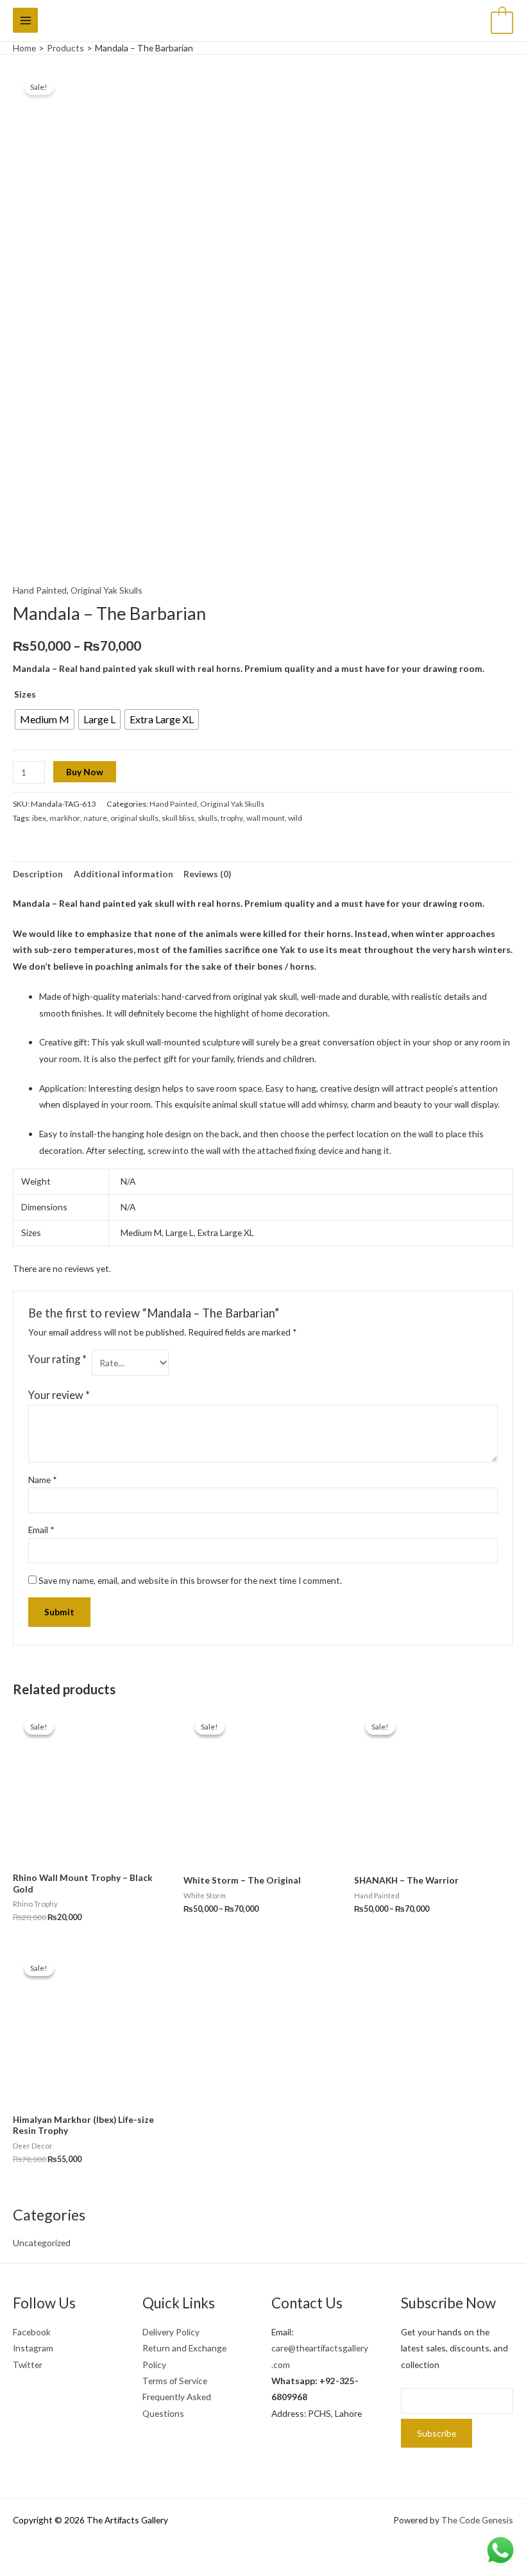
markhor (65, 818)
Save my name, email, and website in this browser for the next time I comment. (190, 1580)
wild (295, 818)
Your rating (57, 1359)
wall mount (266, 818)
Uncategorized (42, 2243)
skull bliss (178, 818)
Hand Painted (40, 590)
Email (41, 1530)
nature (95, 818)
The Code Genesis (477, 2520)
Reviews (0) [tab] (207, 874)
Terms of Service (175, 2381)
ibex (39, 818)
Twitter (28, 2365)
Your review (59, 1395)
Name (43, 1480)
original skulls (134, 818)
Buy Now (85, 772)
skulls (208, 818)
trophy (232, 818)
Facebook (32, 2332)
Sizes (25, 694)
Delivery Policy (171, 2332)
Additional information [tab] (123, 874)
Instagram (33, 2348)
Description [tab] (38, 874)
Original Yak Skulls (106, 590)
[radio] (45, 719)
